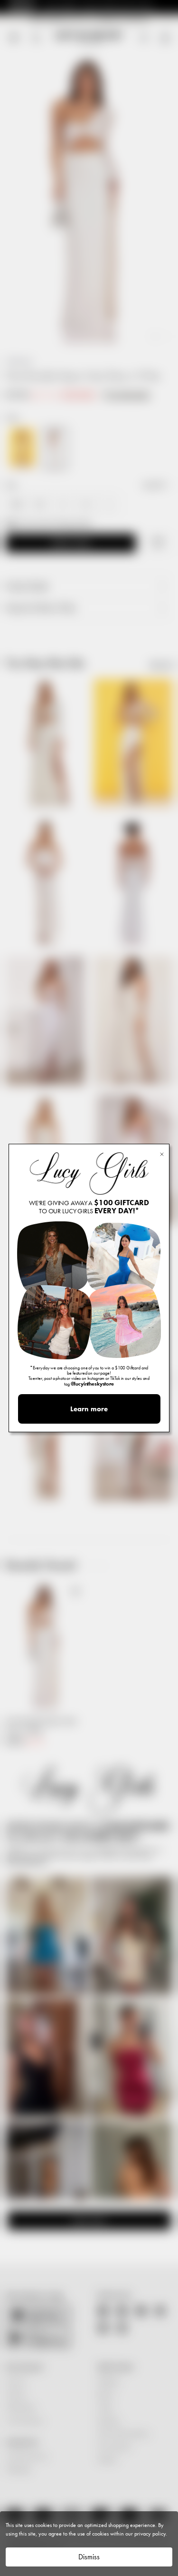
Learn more (89, 1409)
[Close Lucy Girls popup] (162, 1154)
